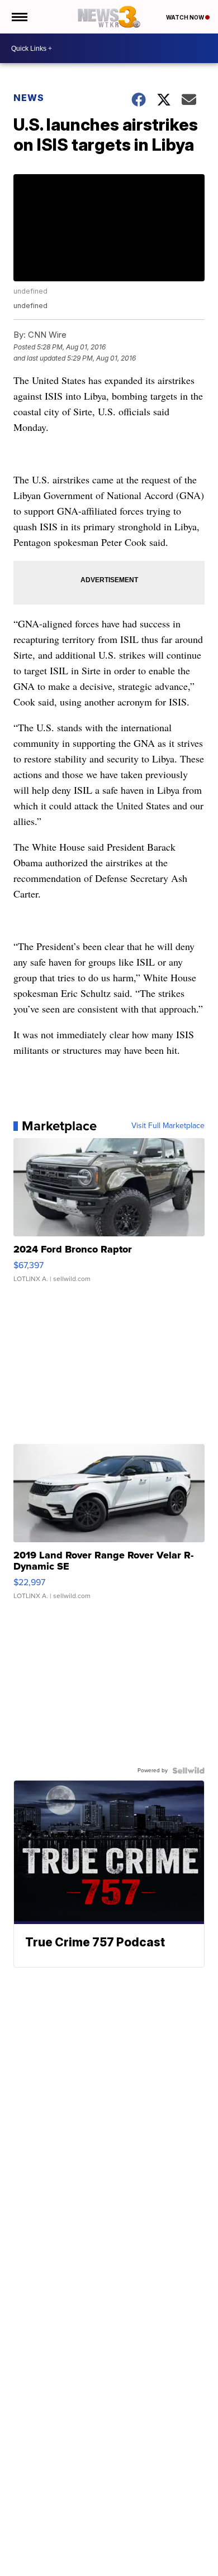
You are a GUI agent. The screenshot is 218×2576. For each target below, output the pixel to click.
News (29, 98)
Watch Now (186, 17)
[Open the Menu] (19, 17)
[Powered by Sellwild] (188, 1771)
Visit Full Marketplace (168, 1126)
